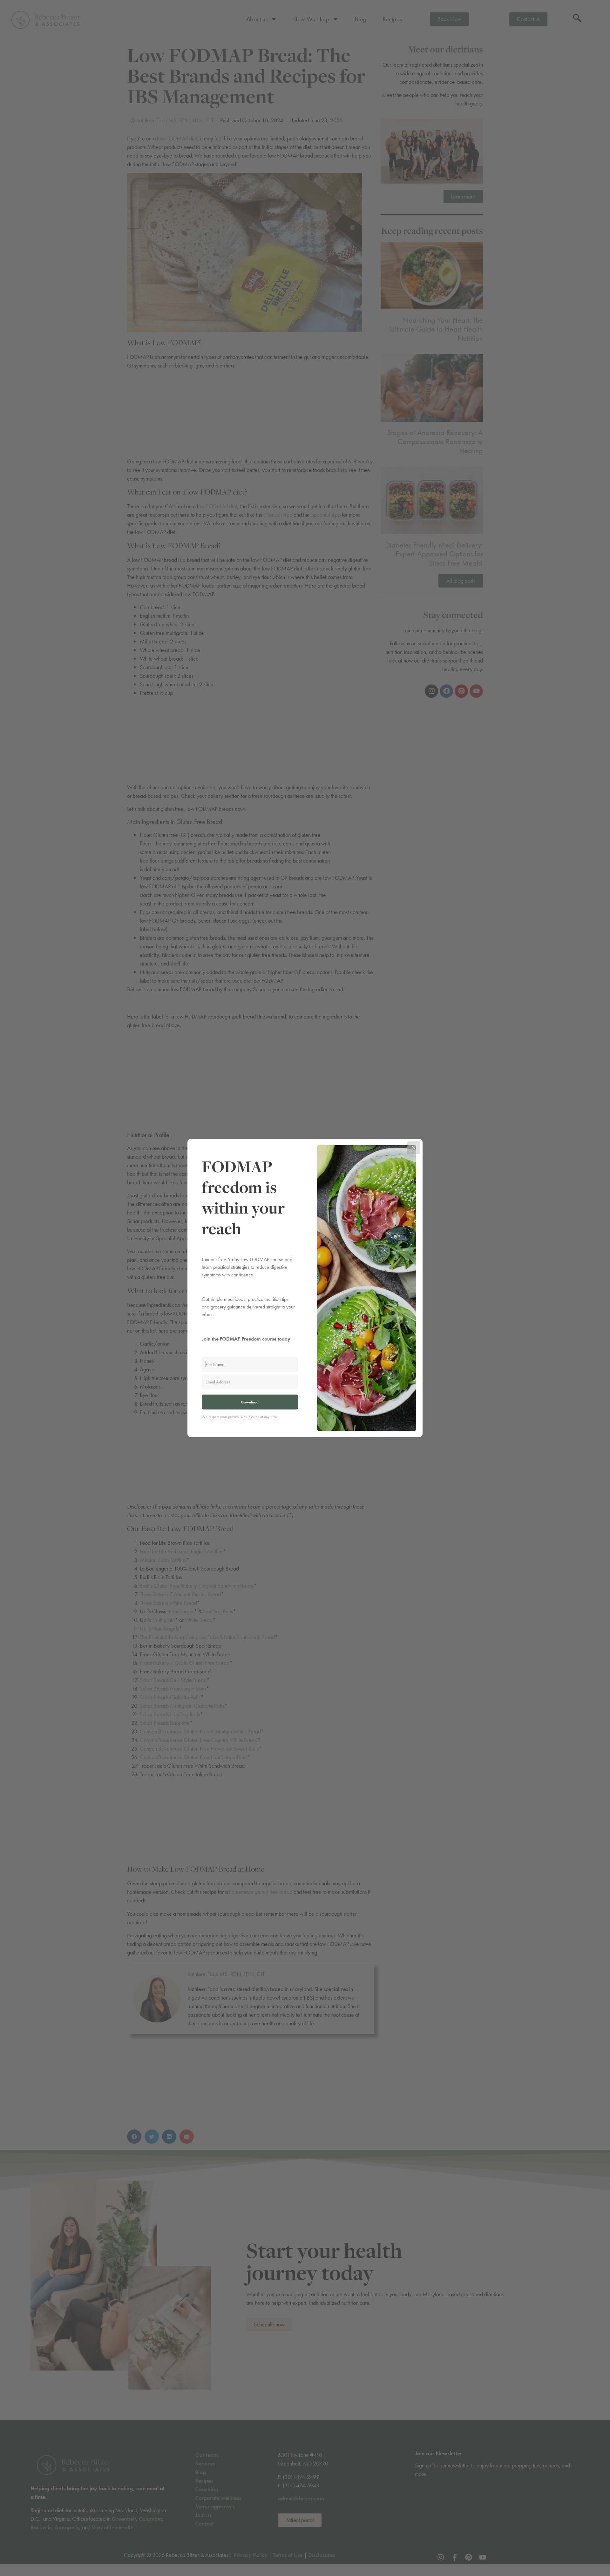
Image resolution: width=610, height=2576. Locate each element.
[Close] (414, 1148)
